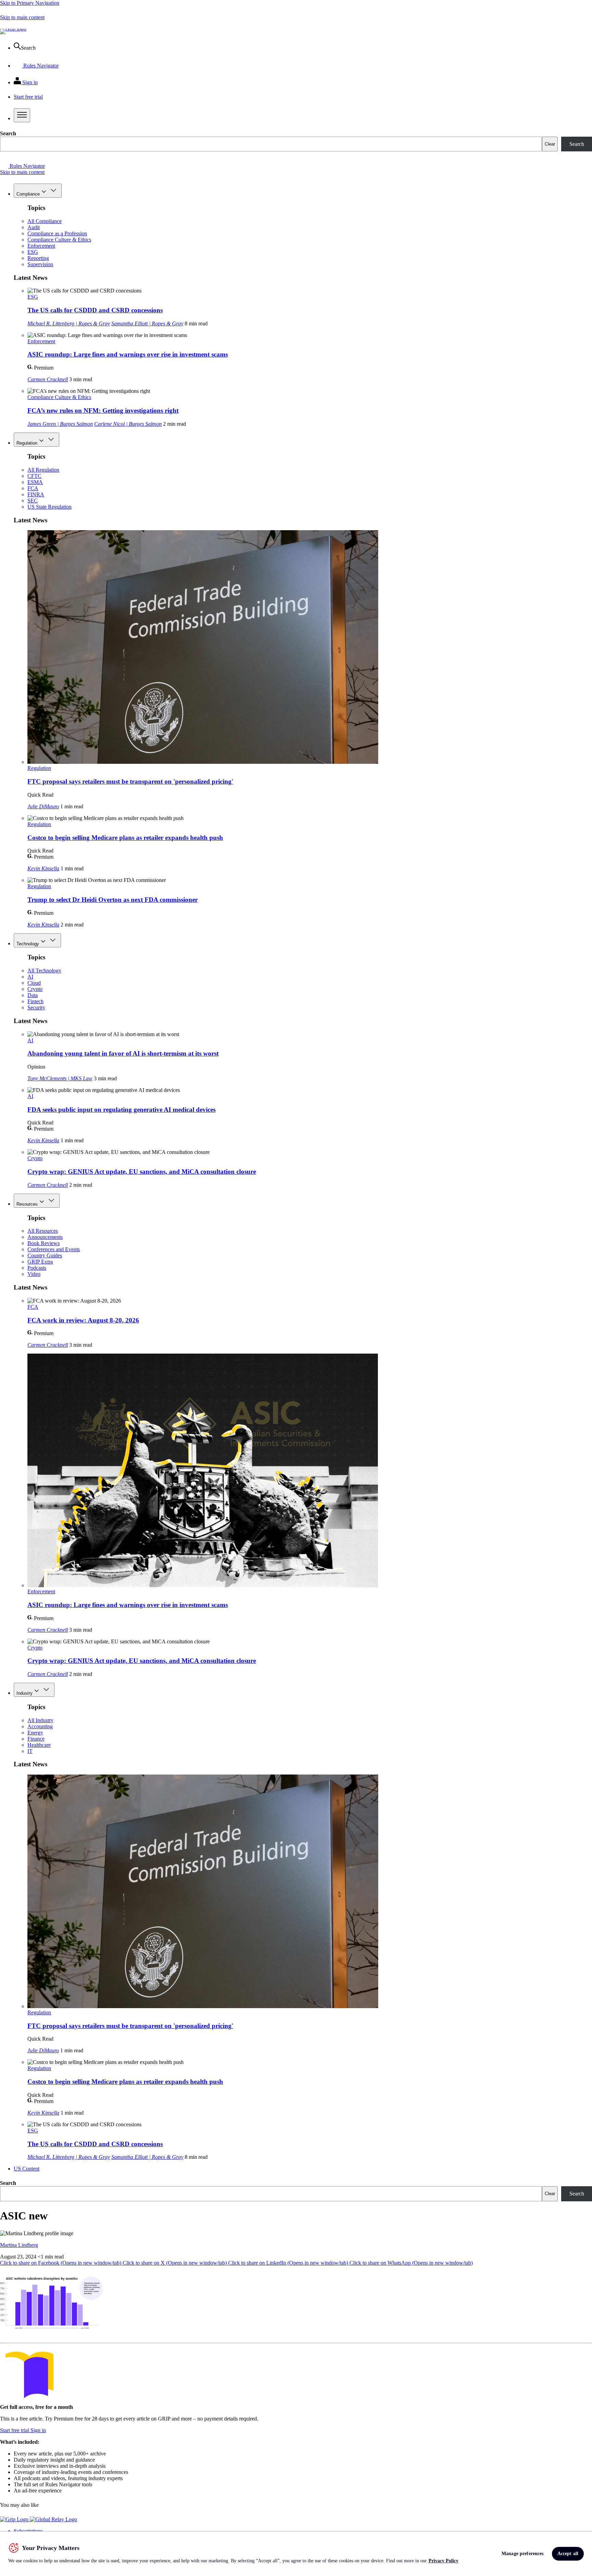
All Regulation (43, 470)
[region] (296, 2554)
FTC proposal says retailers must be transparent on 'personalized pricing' (130, 781)
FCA (33, 488)
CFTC (34, 476)
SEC (33, 501)
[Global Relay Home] (53, 2519)
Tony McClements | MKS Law (60, 1078)
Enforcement (41, 246)
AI (30, 977)
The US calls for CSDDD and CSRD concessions (95, 310)
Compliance (28, 194)
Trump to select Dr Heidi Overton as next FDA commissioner (113, 900)
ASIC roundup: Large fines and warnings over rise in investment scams (128, 354)
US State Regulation (50, 507)
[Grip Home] (15, 2519)
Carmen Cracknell (48, 379)
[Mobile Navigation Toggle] (22, 115)
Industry (24, 1693)
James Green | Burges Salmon (60, 424)
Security (36, 1007)
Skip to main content (22, 17)
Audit (34, 227)
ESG (33, 252)
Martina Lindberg (19, 2245)
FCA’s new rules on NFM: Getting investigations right (103, 410)
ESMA (35, 482)
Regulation (27, 443)
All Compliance (45, 221)
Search (8, 133)
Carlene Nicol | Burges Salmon (128, 424)
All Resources (43, 1231)
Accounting (40, 1726)
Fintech (35, 1001)
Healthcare (39, 1745)
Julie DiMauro (43, 806)
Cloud (34, 983)
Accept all (568, 2554)
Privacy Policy (443, 2561)
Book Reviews (44, 1243)
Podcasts (37, 1268)
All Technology (44, 970)
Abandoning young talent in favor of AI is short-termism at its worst (123, 1053)
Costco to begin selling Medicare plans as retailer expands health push (125, 838)
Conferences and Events (54, 1249)
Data (33, 995)
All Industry (40, 1720)
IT (30, 1751)
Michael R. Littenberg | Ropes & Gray (69, 323)
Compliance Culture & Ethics (59, 240)
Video (34, 1274)
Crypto (35, 989)
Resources (27, 1204)
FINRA (36, 494)
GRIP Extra (40, 1262)
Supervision (40, 264)
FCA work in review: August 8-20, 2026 (83, 1320)
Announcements (45, 1237)
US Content (27, 2169)
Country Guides (45, 1255)
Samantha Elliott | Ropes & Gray (147, 323)
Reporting (38, 258)
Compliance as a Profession (57, 233)
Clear (550, 144)
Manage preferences (523, 2554)
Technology (28, 944)
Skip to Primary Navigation (30, 3)
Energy (35, 1733)
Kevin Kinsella (43, 868)
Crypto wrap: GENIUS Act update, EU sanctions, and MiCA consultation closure (142, 1172)
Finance (36, 1739)
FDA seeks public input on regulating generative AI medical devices (121, 1110)
